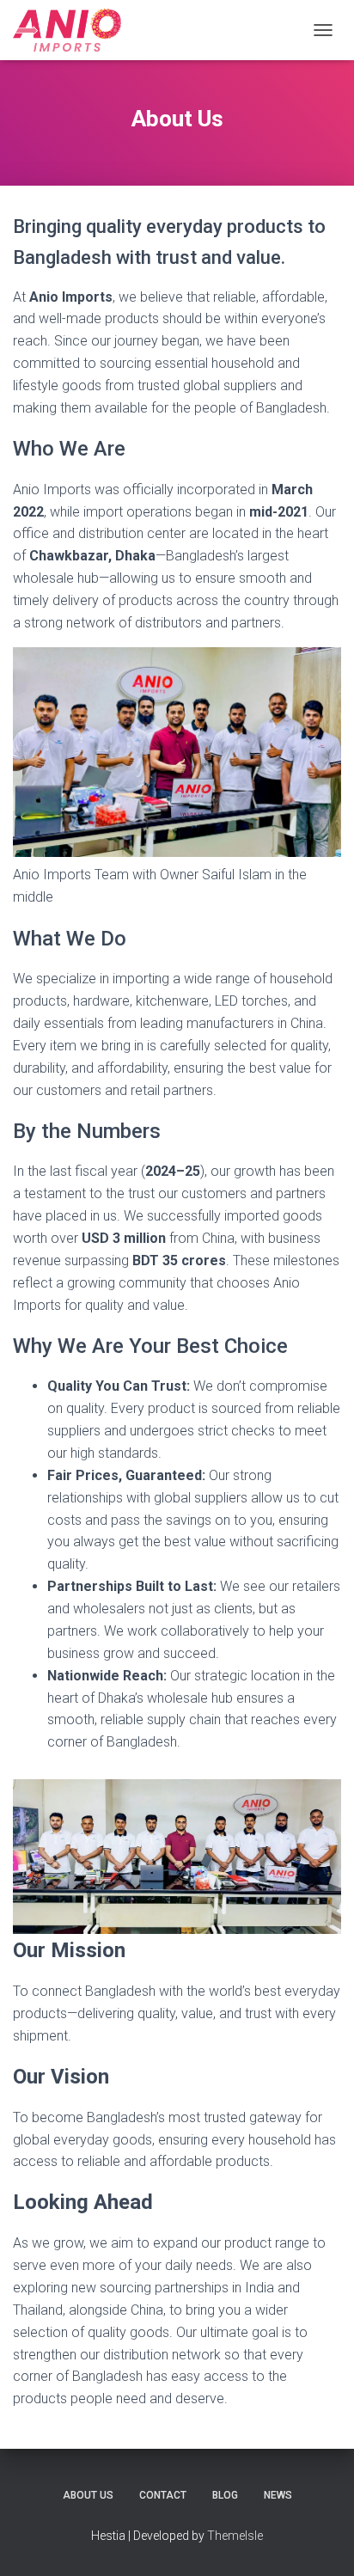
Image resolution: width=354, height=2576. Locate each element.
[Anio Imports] (73, 30)
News (278, 2495)
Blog (225, 2495)
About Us (88, 2495)
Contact (163, 2495)
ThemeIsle (235, 2536)
